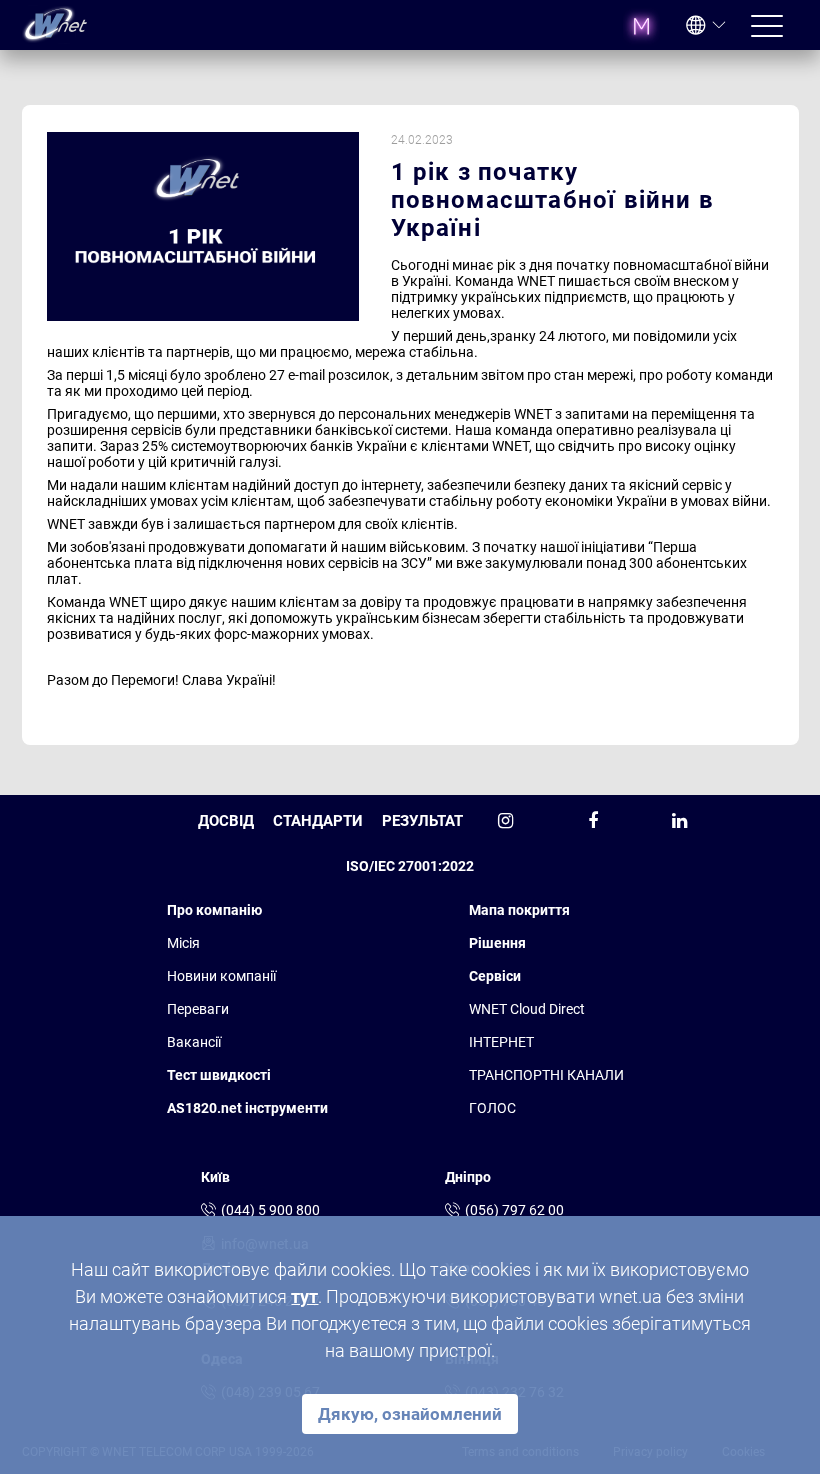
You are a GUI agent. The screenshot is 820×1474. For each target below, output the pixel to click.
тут (304, 1296)
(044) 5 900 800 (270, 1210)
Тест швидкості (219, 1075)
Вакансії (194, 1042)
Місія (183, 943)
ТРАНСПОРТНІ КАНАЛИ (546, 1075)
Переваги (198, 1009)
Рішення (497, 943)
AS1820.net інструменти (247, 1108)
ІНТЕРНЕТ (501, 1042)
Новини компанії (221, 976)
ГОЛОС (492, 1108)
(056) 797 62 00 (514, 1210)
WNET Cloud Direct (527, 1009)
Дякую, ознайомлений (410, 1414)
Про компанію (214, 910)
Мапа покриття (519, 910)
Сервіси (495, 976)
